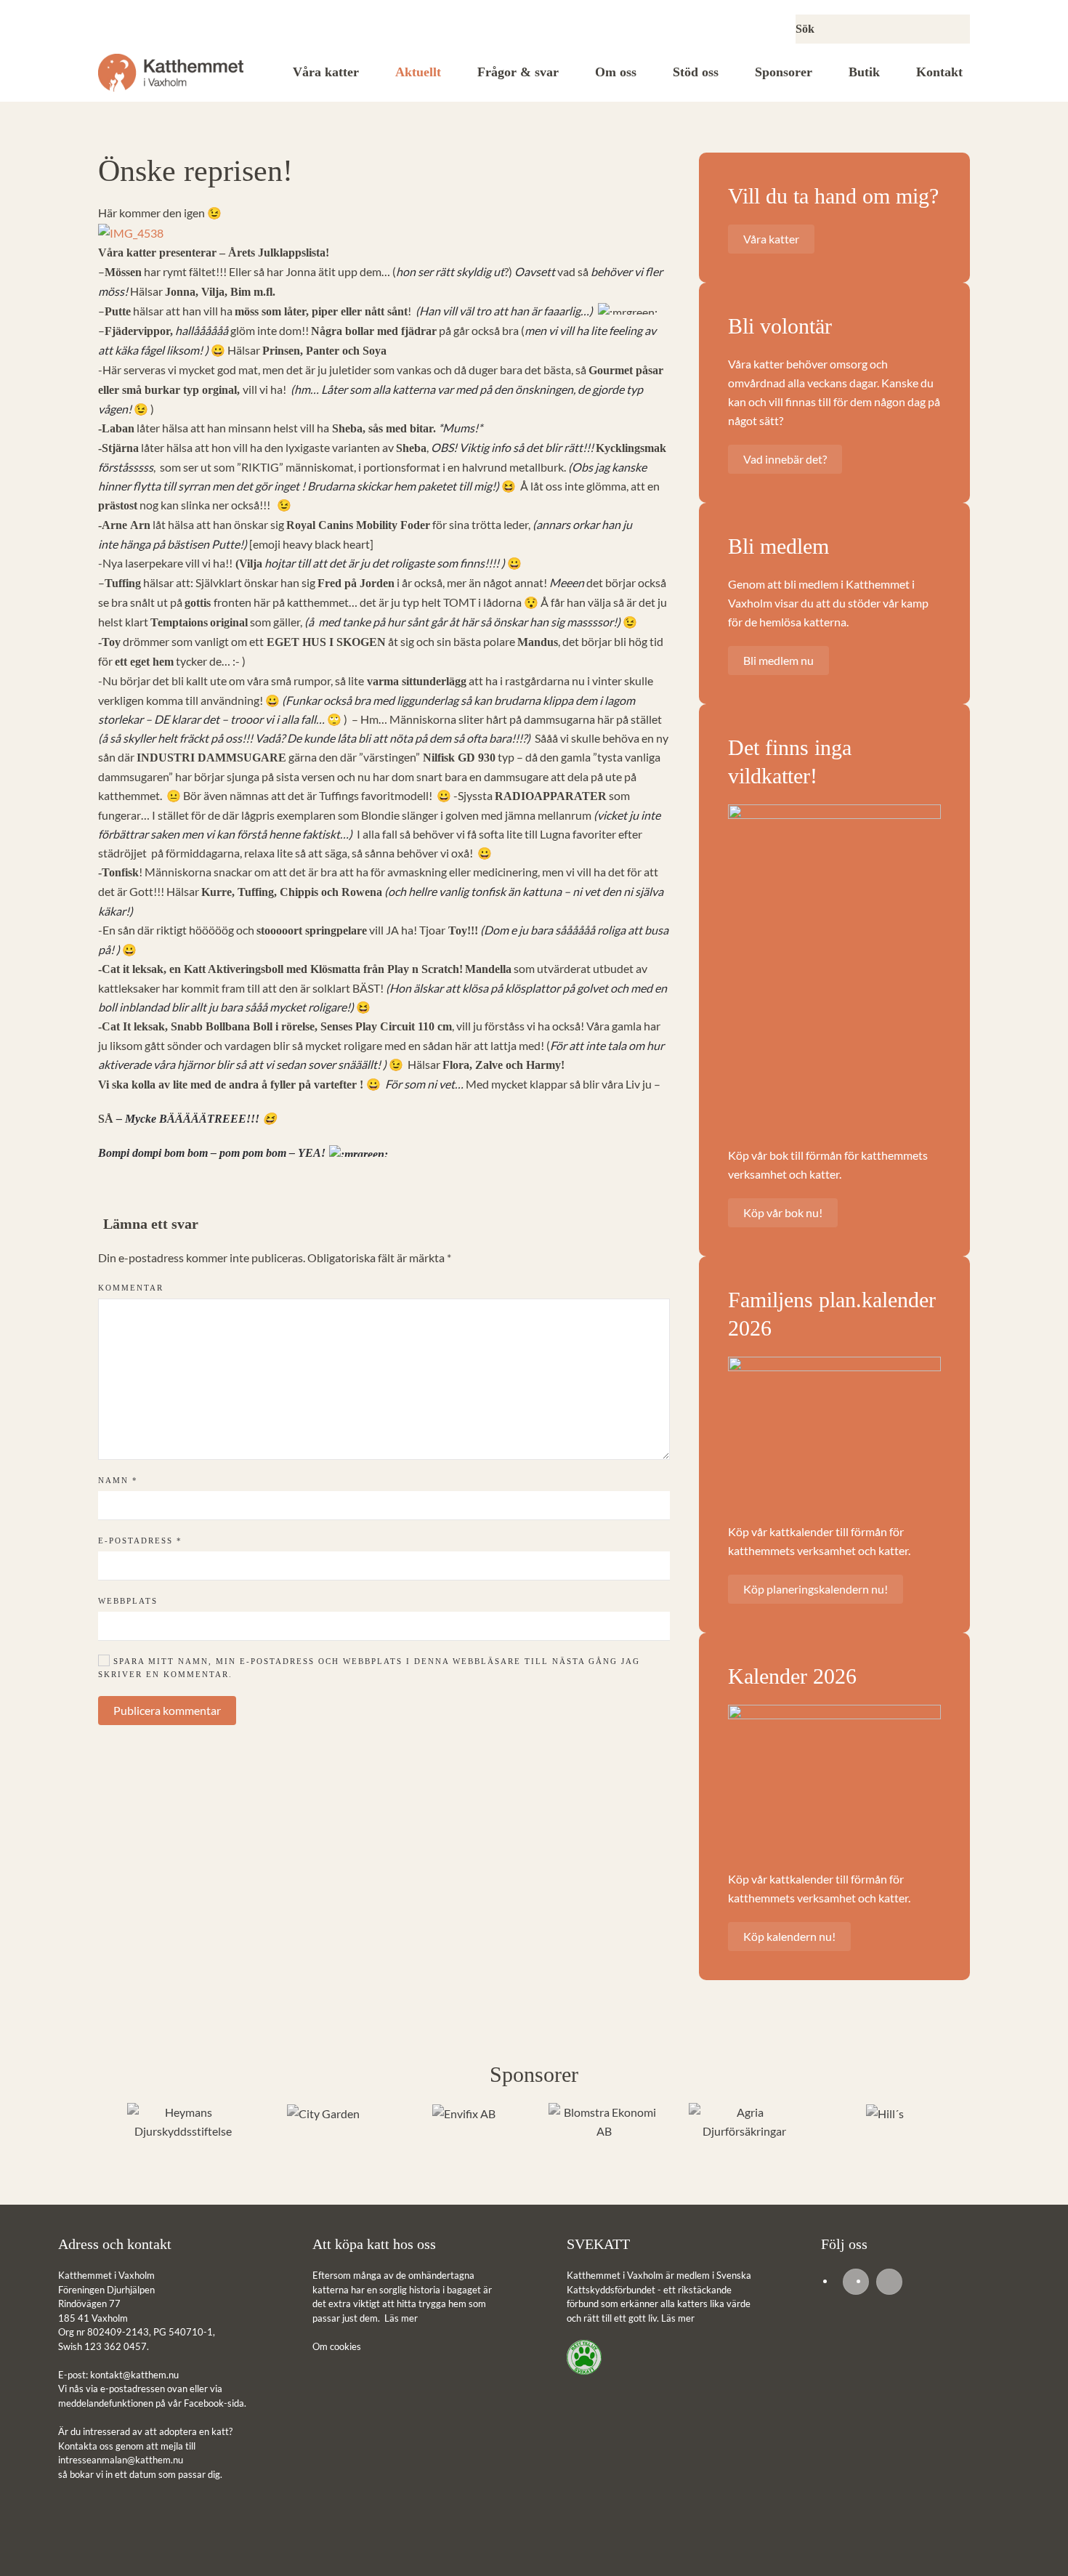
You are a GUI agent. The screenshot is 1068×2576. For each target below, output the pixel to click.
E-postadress (140, 1541)
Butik (864, 72)
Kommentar (131, 1288)
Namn (118, 1480)
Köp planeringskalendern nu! (816, 1589)
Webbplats (128, 1601)
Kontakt (939, 72)
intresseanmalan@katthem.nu (121, 2460)
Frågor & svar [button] (518, 72)
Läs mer (401, 2318)
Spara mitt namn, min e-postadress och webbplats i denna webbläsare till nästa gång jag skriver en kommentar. (369, 1668)
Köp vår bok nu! (783, 1212)
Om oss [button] (616, 72)
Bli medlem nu (778, 660)
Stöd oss (696, 72)
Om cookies (337, 2346)
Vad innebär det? (785, 459)
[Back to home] (171, 73)
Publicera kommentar (167, 1710)
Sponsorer (784, 72)
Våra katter (326, 72)
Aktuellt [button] (418, 72)
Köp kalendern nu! (789, 1936)
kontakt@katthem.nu (134, 2375)
